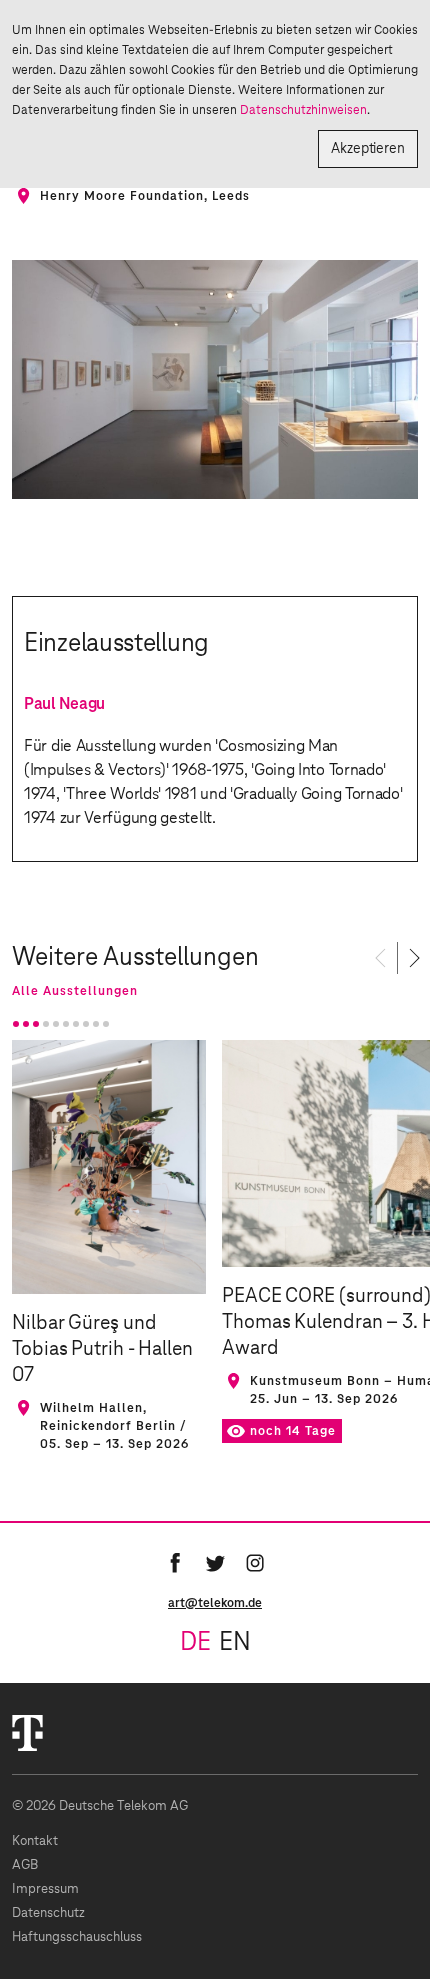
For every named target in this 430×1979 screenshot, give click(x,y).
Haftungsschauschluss (77, 1937)
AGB (25, 1865)
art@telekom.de (215, 1603)
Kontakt (35, 1841)
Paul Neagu (64, 704)
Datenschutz (48, 1913)
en (235, 1643)
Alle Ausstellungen (75, 991)
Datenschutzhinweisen (303, 110)
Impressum (45, 1889)
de (195, 1643)
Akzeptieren (368, 149)
